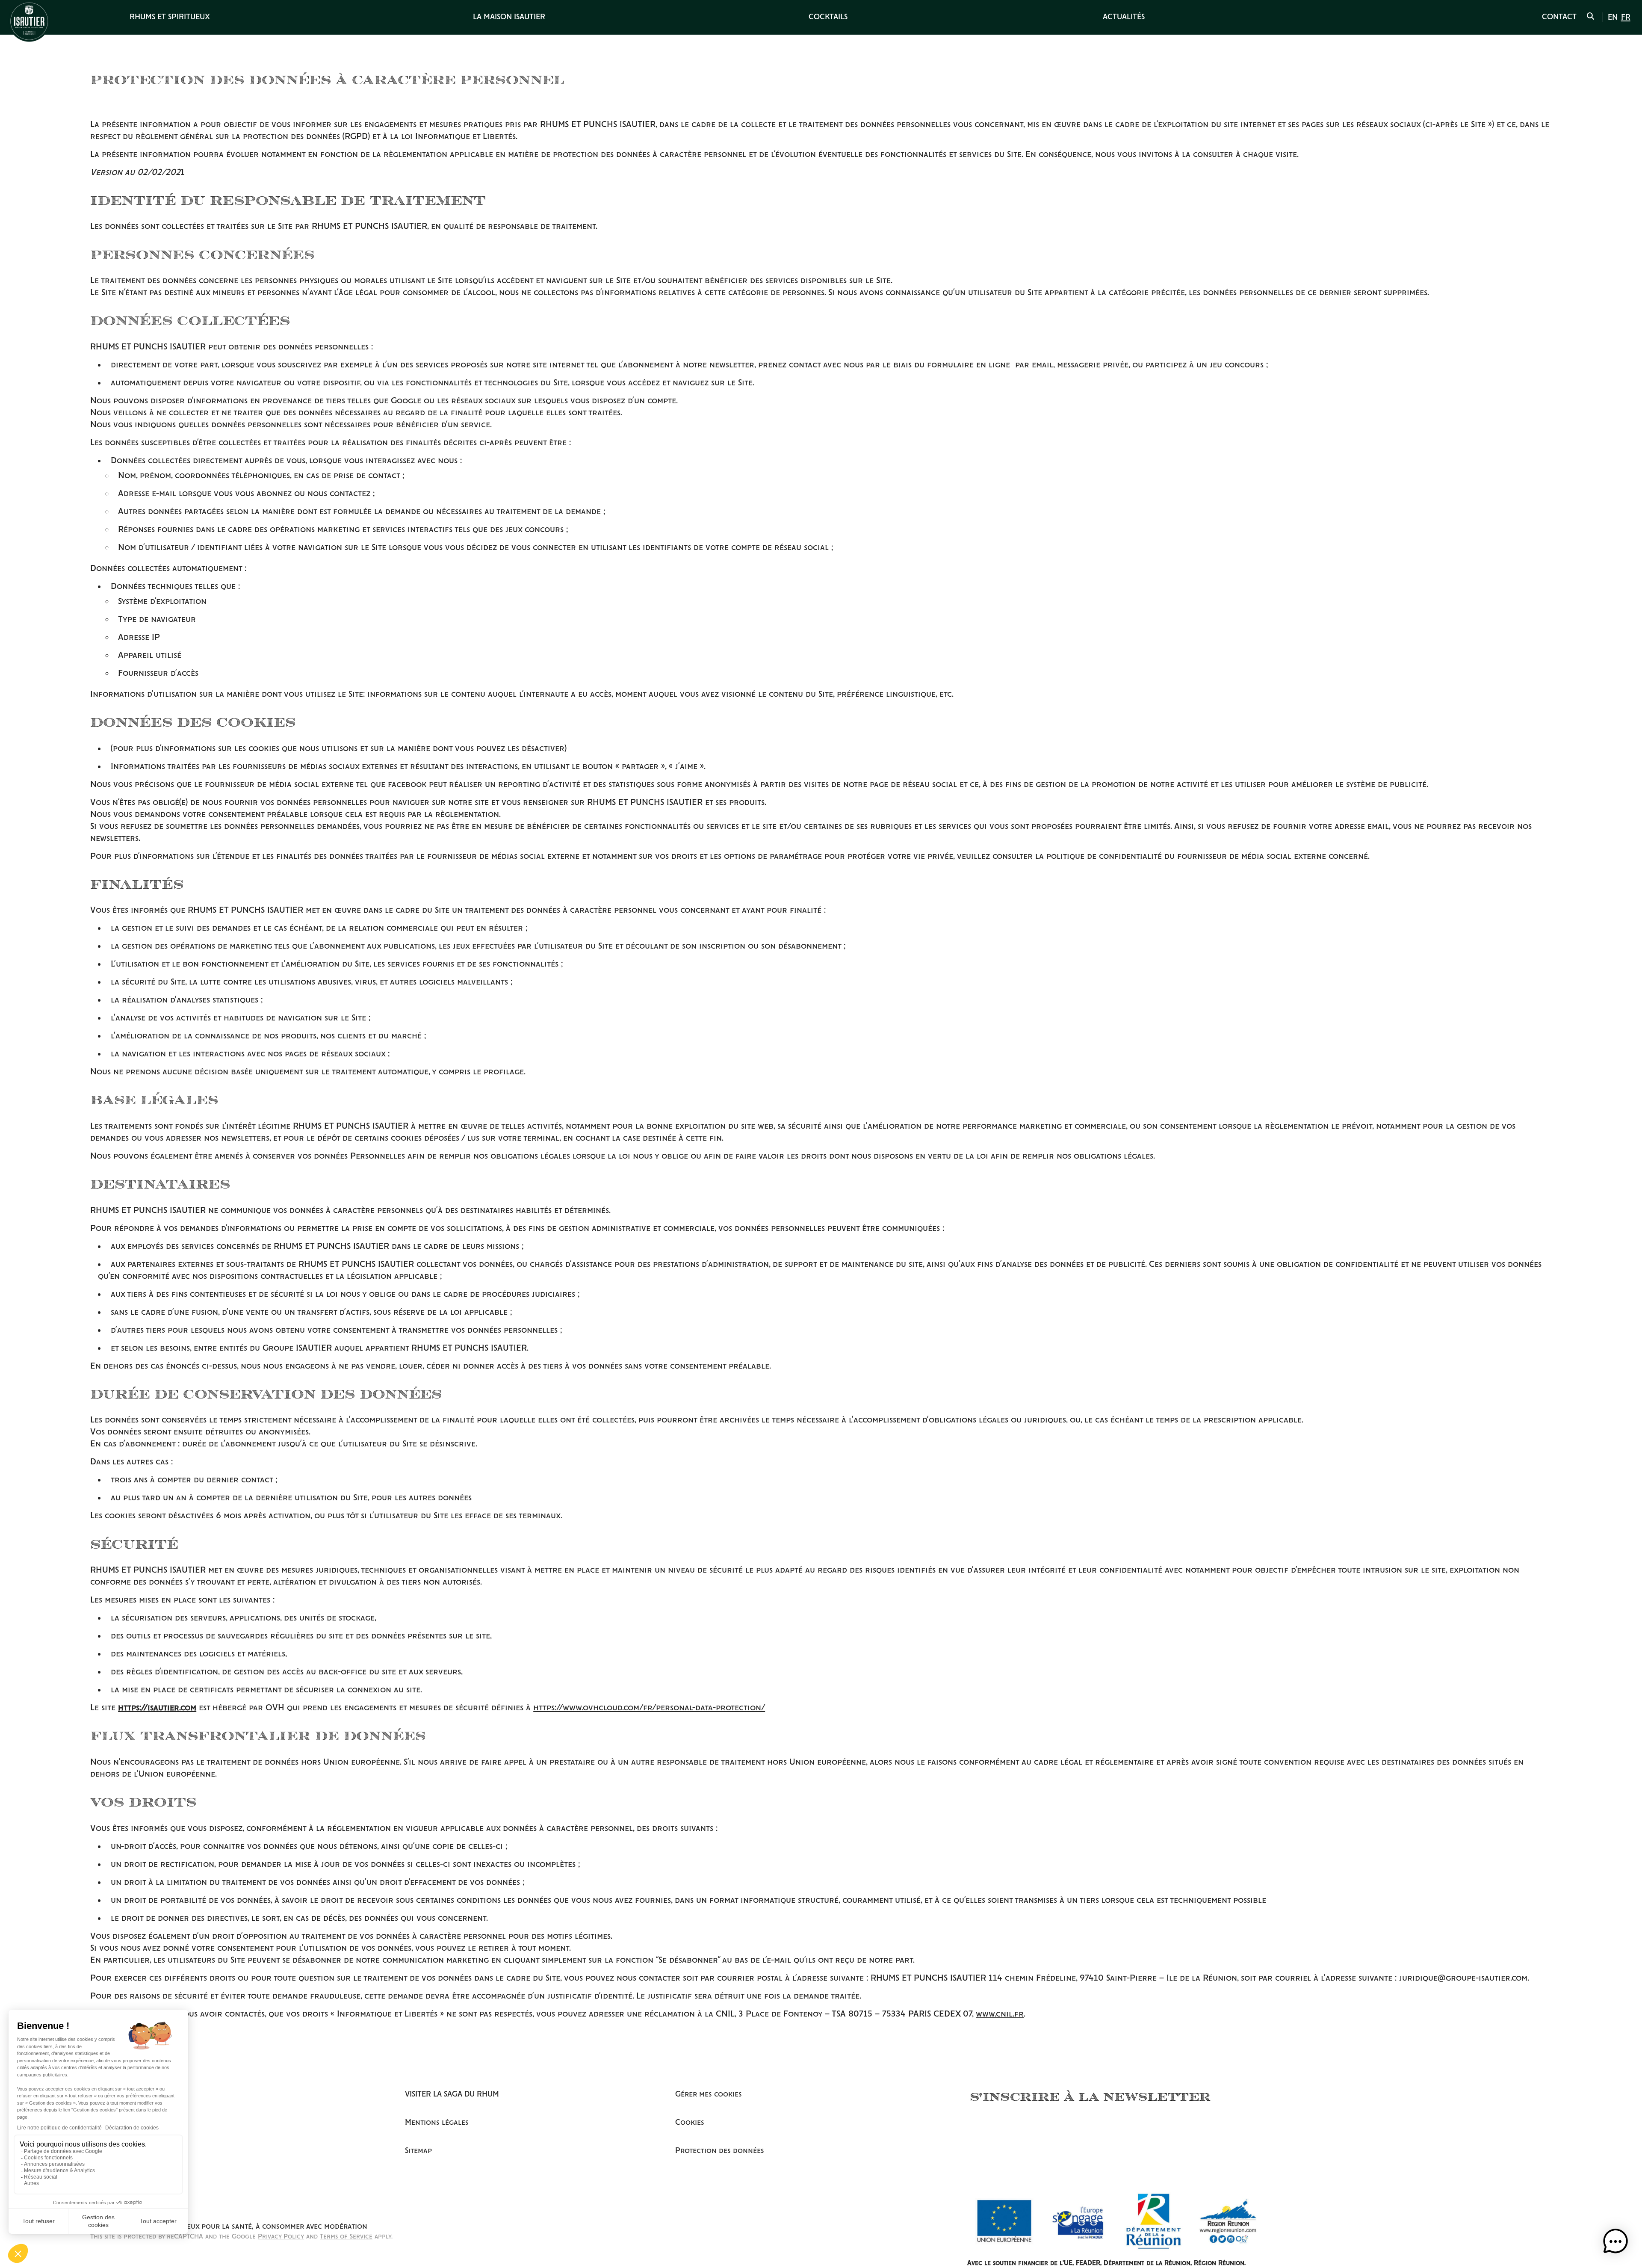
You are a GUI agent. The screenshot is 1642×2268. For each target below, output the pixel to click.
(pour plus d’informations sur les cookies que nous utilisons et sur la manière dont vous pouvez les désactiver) (339, 749)
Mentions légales (437, 2123)
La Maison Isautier (509, 17)
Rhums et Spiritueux (170, 17)
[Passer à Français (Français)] (1626, 18)
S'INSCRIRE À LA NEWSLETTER (1090, 2096)
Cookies (690, 2123)
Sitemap (418, 2151)
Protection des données (720, 2151)
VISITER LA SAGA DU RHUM (452, 2094)
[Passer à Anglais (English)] (1613, 18)
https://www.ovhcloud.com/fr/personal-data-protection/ (649, 1708)
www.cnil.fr (1000, 2014)
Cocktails (828, 17)
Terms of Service (346, 2237)
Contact (1559, 17)
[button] (1615, 2241)
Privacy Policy (281, 2237)
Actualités (1124, 17)
